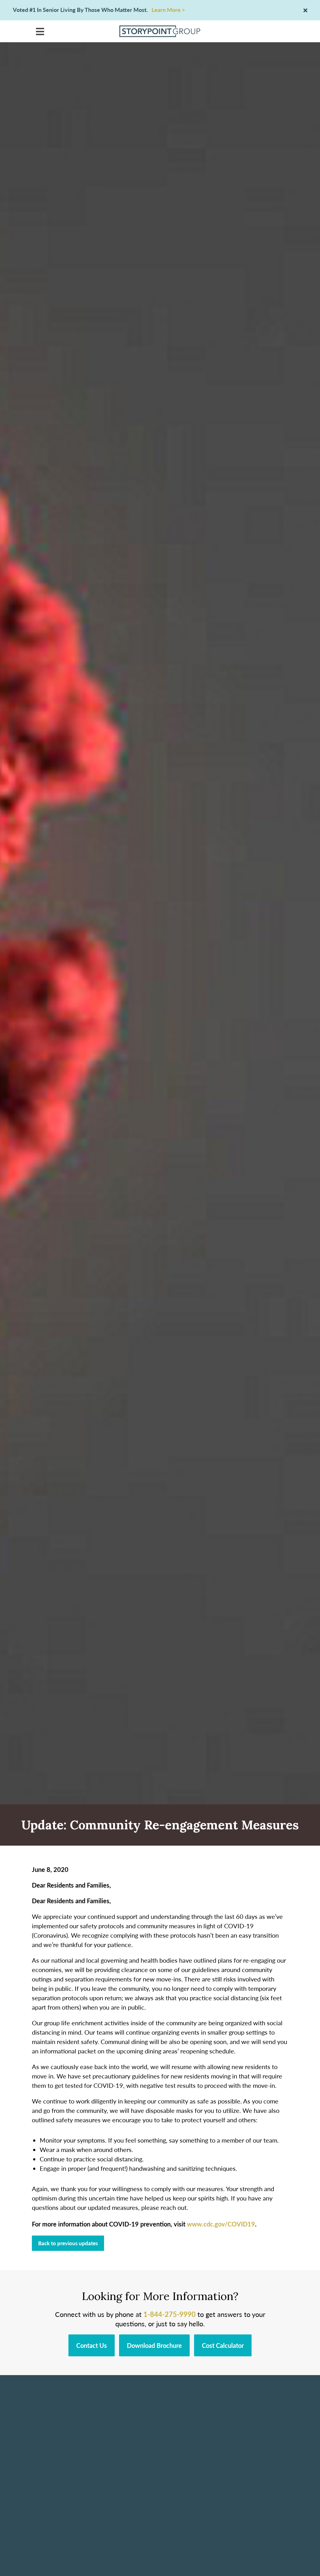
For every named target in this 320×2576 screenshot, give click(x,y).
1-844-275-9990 (170, 2314)
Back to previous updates (68, 2243)
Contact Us (92, 2345)
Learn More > (168, 10)
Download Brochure (154, 2345)
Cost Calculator (223, 2345)
